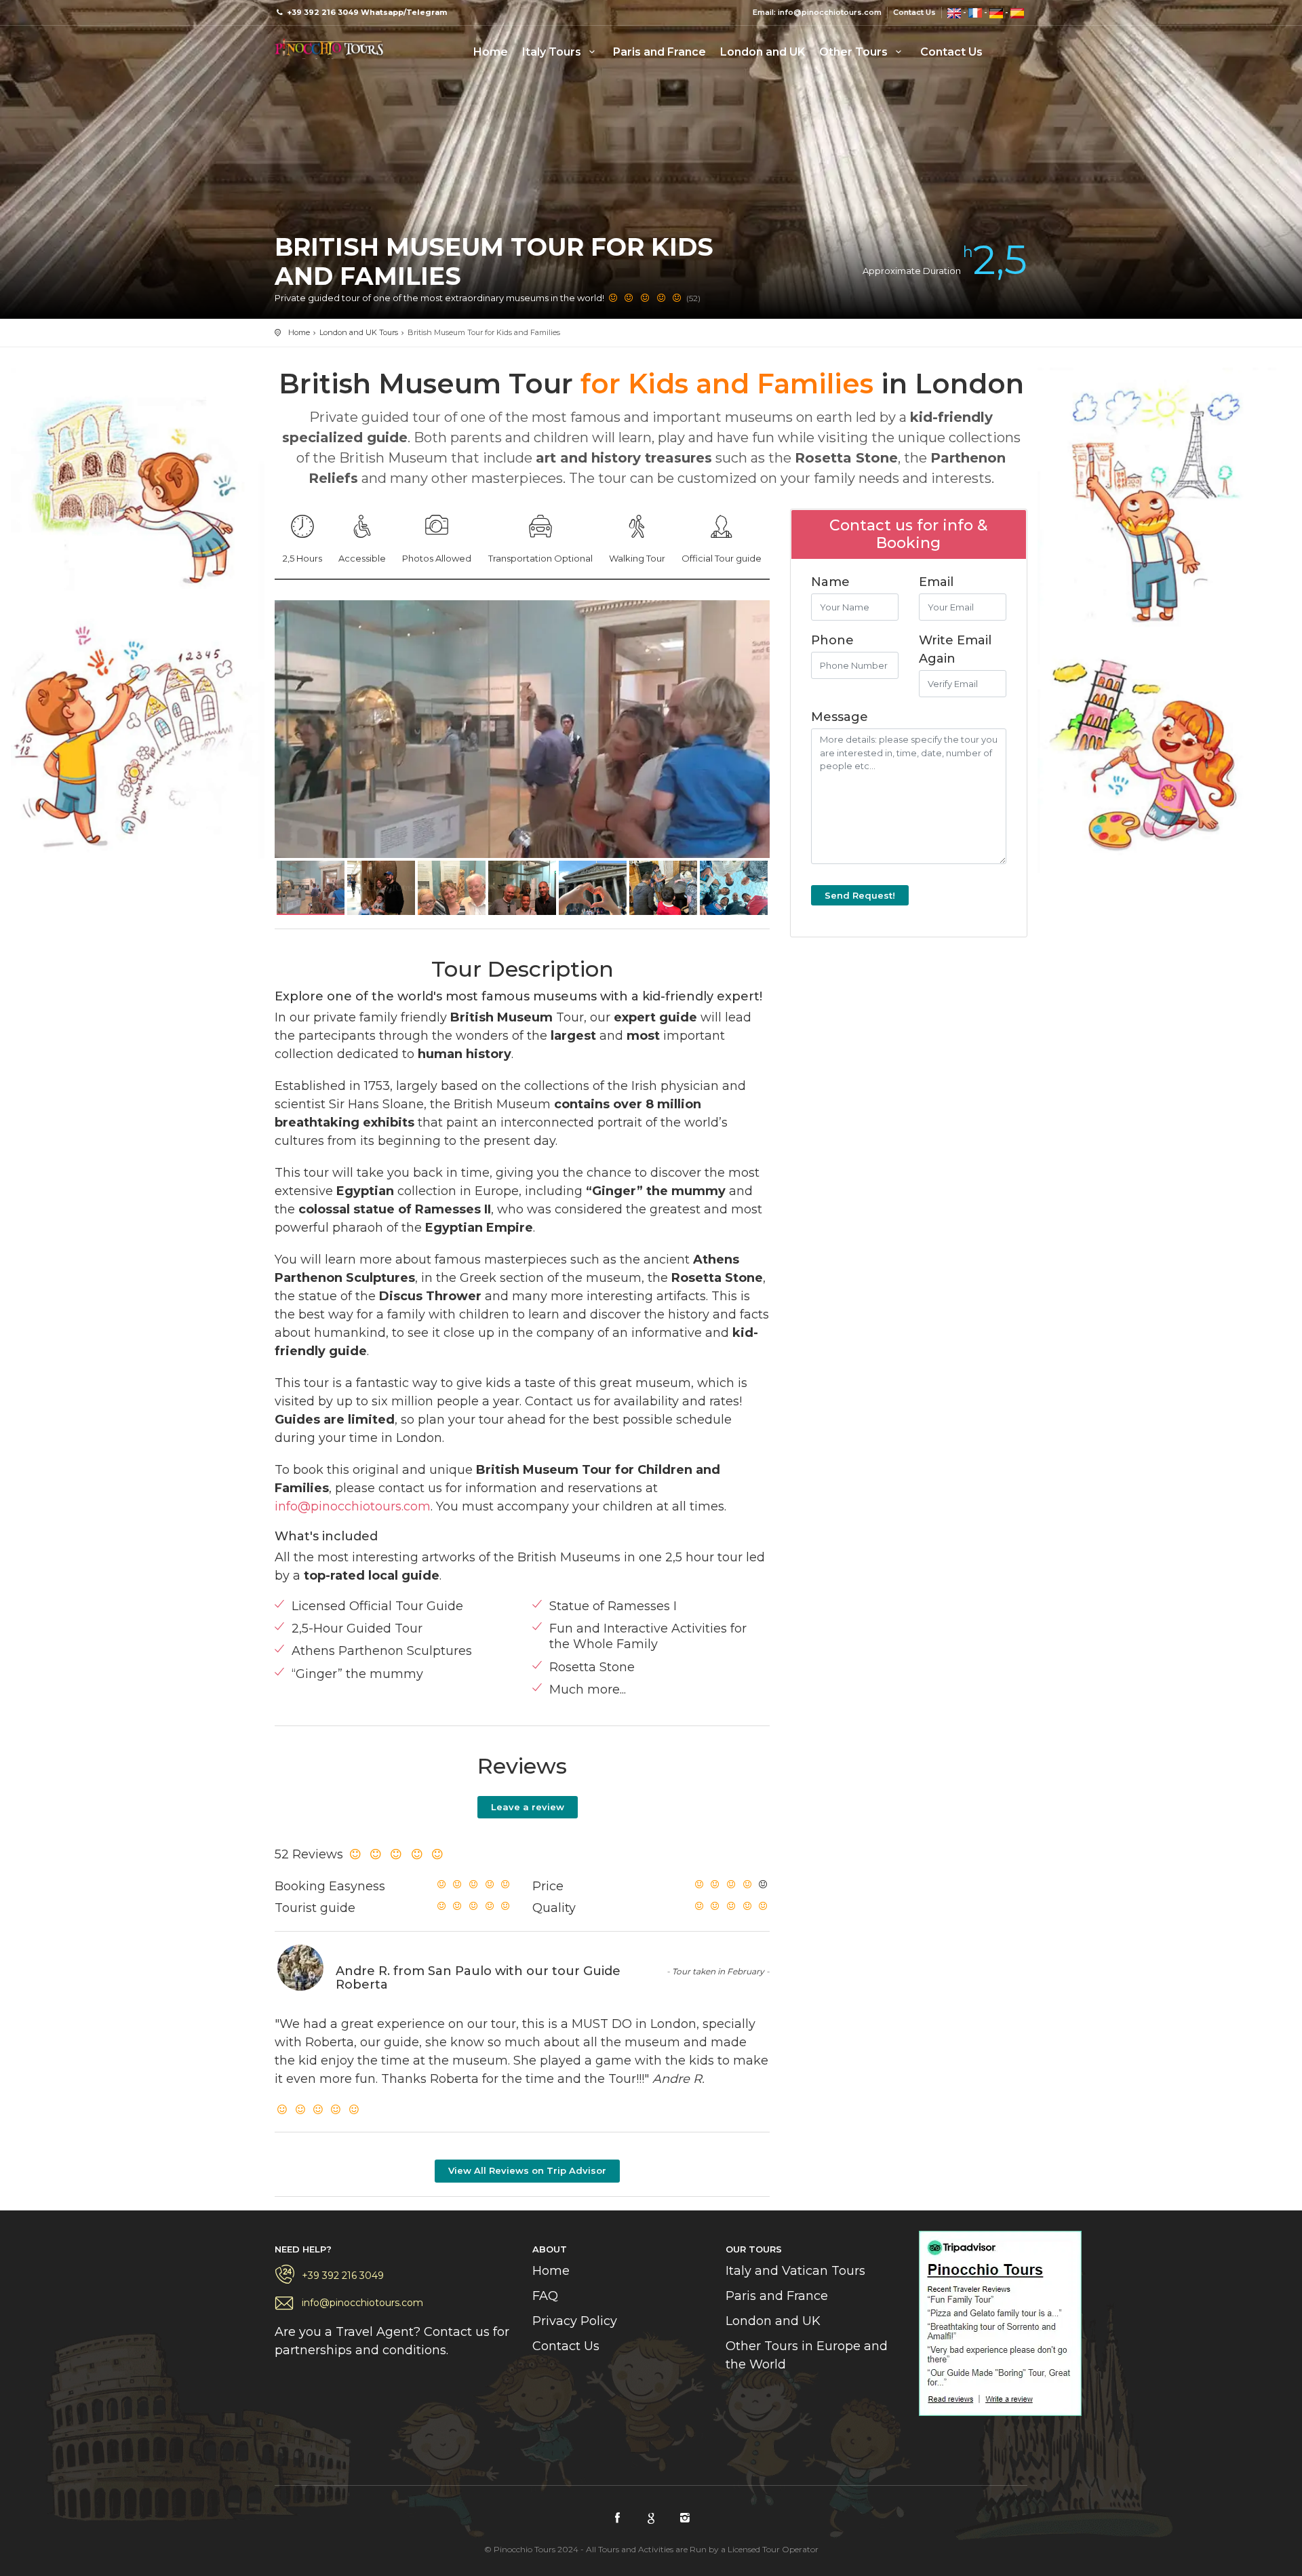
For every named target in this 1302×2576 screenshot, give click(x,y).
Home (491, 52)
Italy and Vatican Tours (795, 2271)
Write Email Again (955, 649)
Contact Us (914, 12)
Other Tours (855, 52)
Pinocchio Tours (329, 47)
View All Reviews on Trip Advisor (527, 2170)
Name (830, 582)
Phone (832, 640)
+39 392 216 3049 (343, 2276)
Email (936, 582)
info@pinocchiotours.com (353, 1506)
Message (840, 717)
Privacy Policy (575, 2321)
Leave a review (528, 1807)
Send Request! (860, 895)
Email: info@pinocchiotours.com (817, 12)
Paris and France (659, 52)
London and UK (763, 52)
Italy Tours (553, 52)
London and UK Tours (359, 332)
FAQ (545, 2296)
